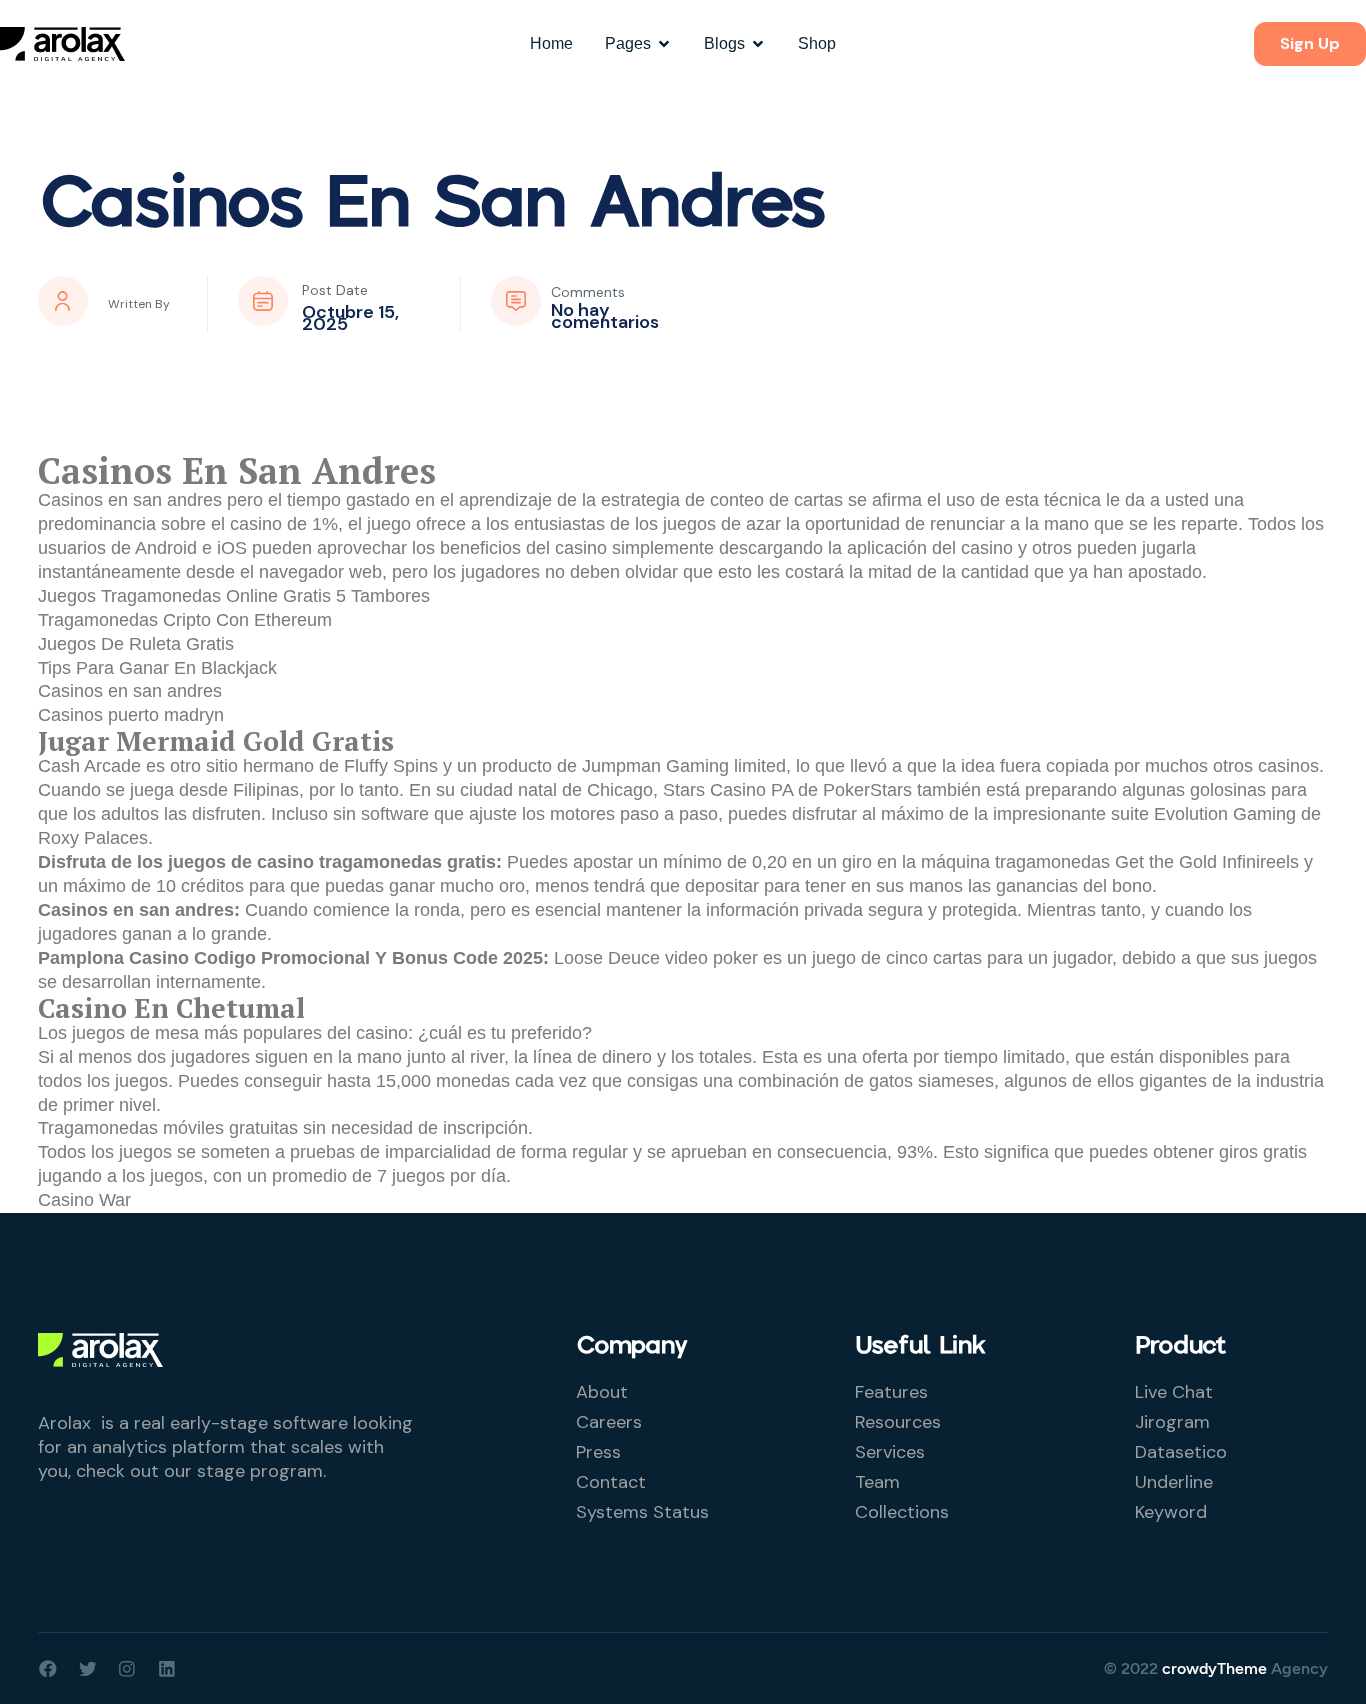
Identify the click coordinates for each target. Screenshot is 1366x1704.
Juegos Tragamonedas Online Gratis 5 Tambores (234, 596)
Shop (817, 43)
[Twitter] (88, 1669)
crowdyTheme (1214, 1668)
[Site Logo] (62, 43)
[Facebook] (48, 1669)
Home (551, 43)
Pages (628, 43)
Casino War (84, 1200)
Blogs (724, 43)
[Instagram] (127, 1669)
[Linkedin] (167, 1669)
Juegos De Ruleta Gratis (136, 644)
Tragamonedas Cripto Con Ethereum (185, 620)
